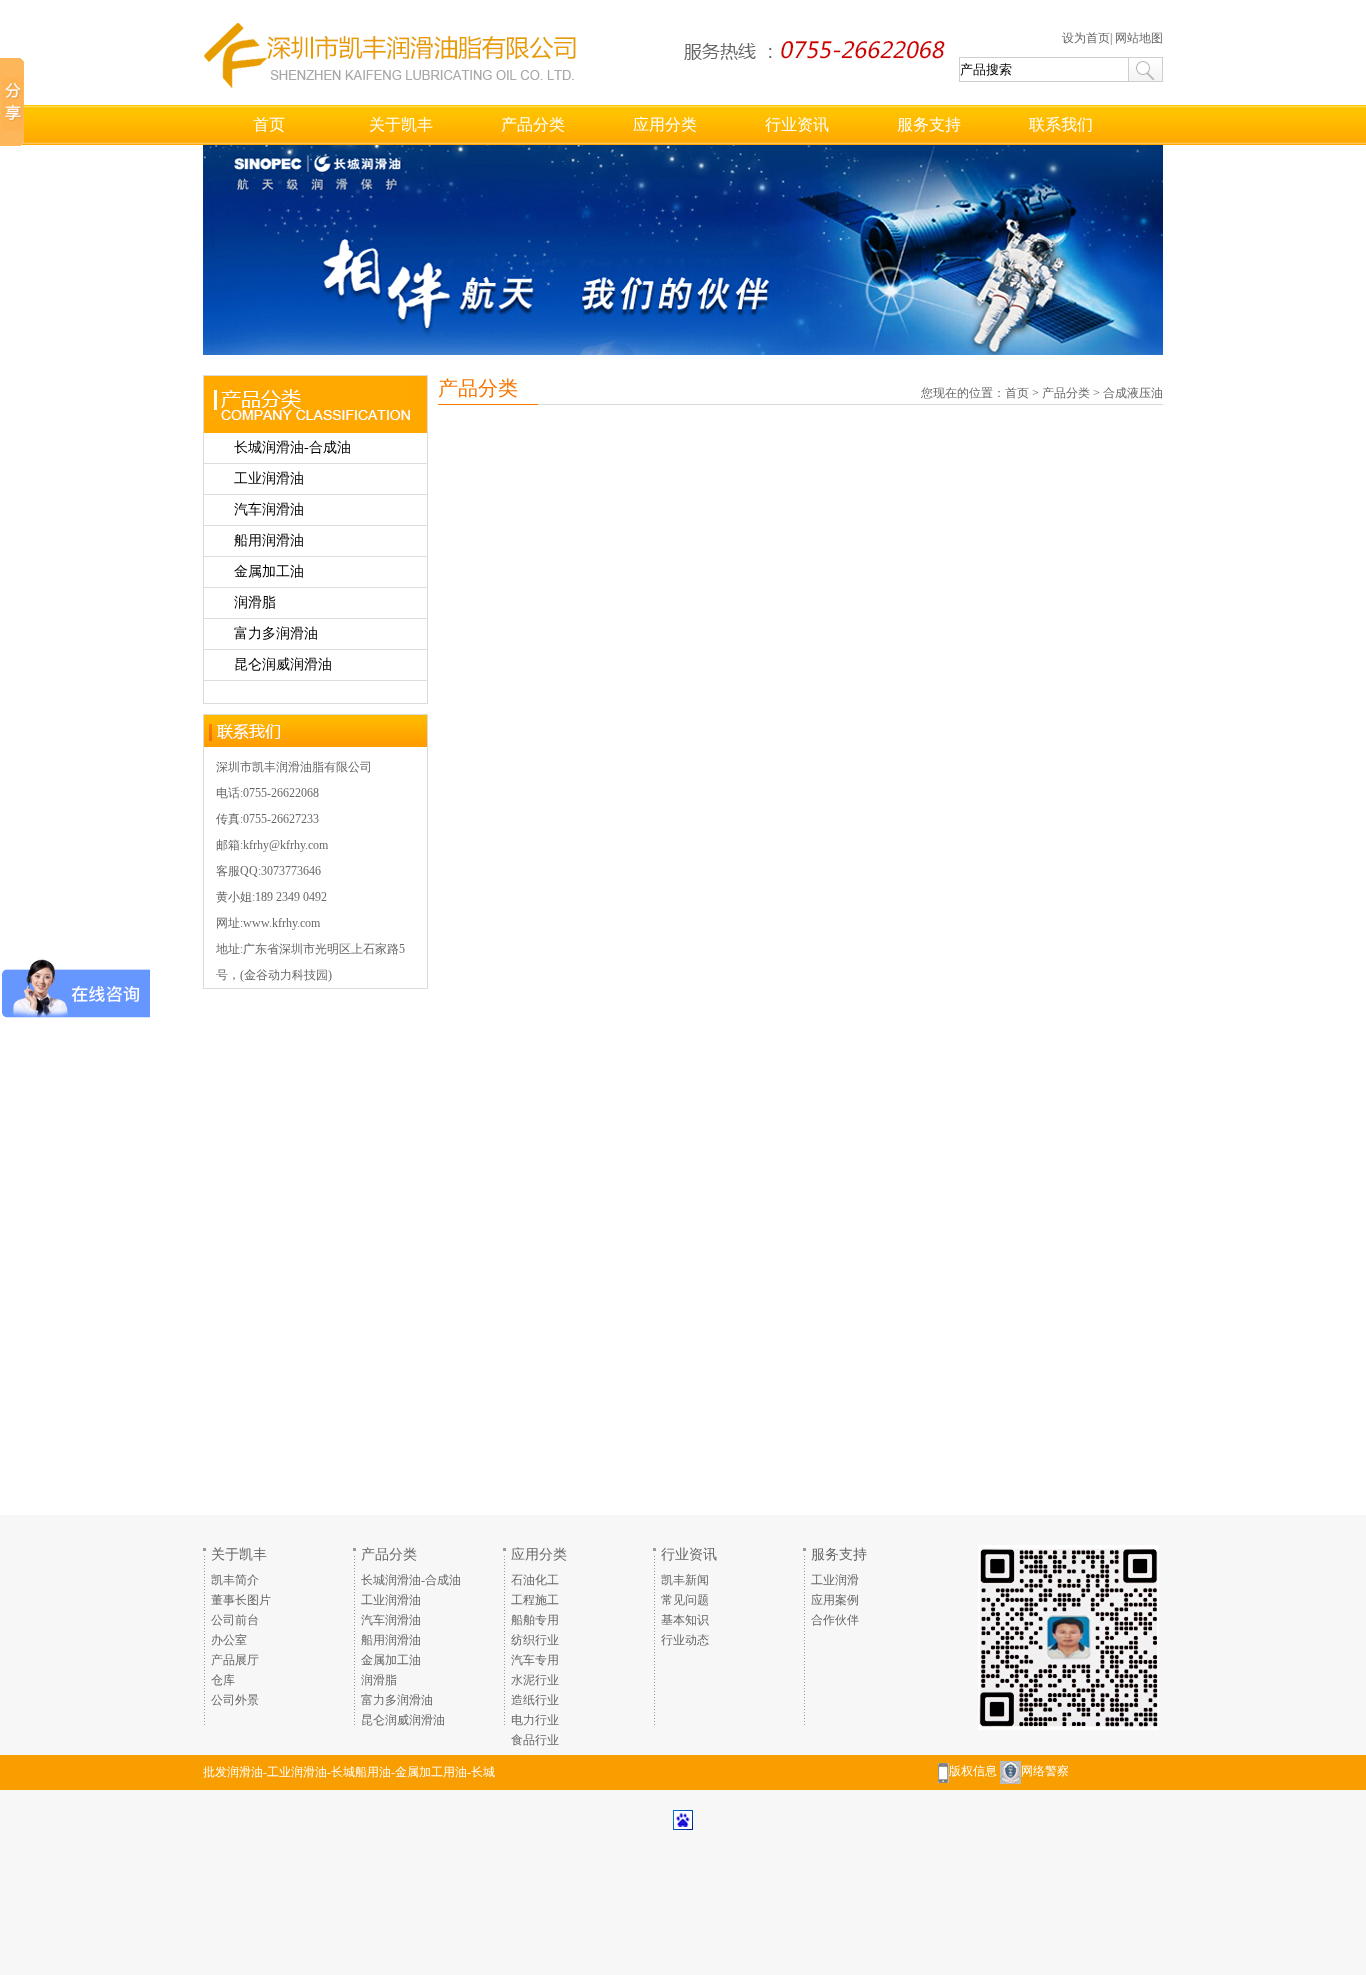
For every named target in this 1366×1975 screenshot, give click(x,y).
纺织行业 (535, 1640)
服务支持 (929, 124)
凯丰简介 (235, 1580)
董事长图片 (241, 1600)
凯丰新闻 (685, 1580)
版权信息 (973, 1771)
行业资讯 (797, 124)
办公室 (229, 1640)
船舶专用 (535, 1620)
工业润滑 (835, 1580)
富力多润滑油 (276, 633)
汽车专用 (535, 1660)
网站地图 (1139, 38)
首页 (269, 124)
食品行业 (535, 1740)
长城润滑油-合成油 (292, 447)
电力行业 (535, 1720)
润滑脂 (255, 602)
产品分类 (533, 124)
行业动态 (685, 1640)
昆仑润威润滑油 (283, 664)
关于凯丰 (401, 124)
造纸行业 (535, 1700)
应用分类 (665, 124)
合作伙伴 (835, 1620)
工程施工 (535, 1600)
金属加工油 (269, 571)
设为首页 (1086, 38)
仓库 (223, 1680)
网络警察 (1045, 1771)
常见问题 (685, 1600)
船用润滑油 (269, 540)
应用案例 (835, 1600)
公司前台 (235, 1620)
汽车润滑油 (269, 509)
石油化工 (535, 1580)
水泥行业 (535, 1680)
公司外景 (235, 1700)
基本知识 (685, 1620)
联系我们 (1061, 124)
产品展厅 (235, 1660)
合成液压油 (1133, 393)
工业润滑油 (269, 478)
